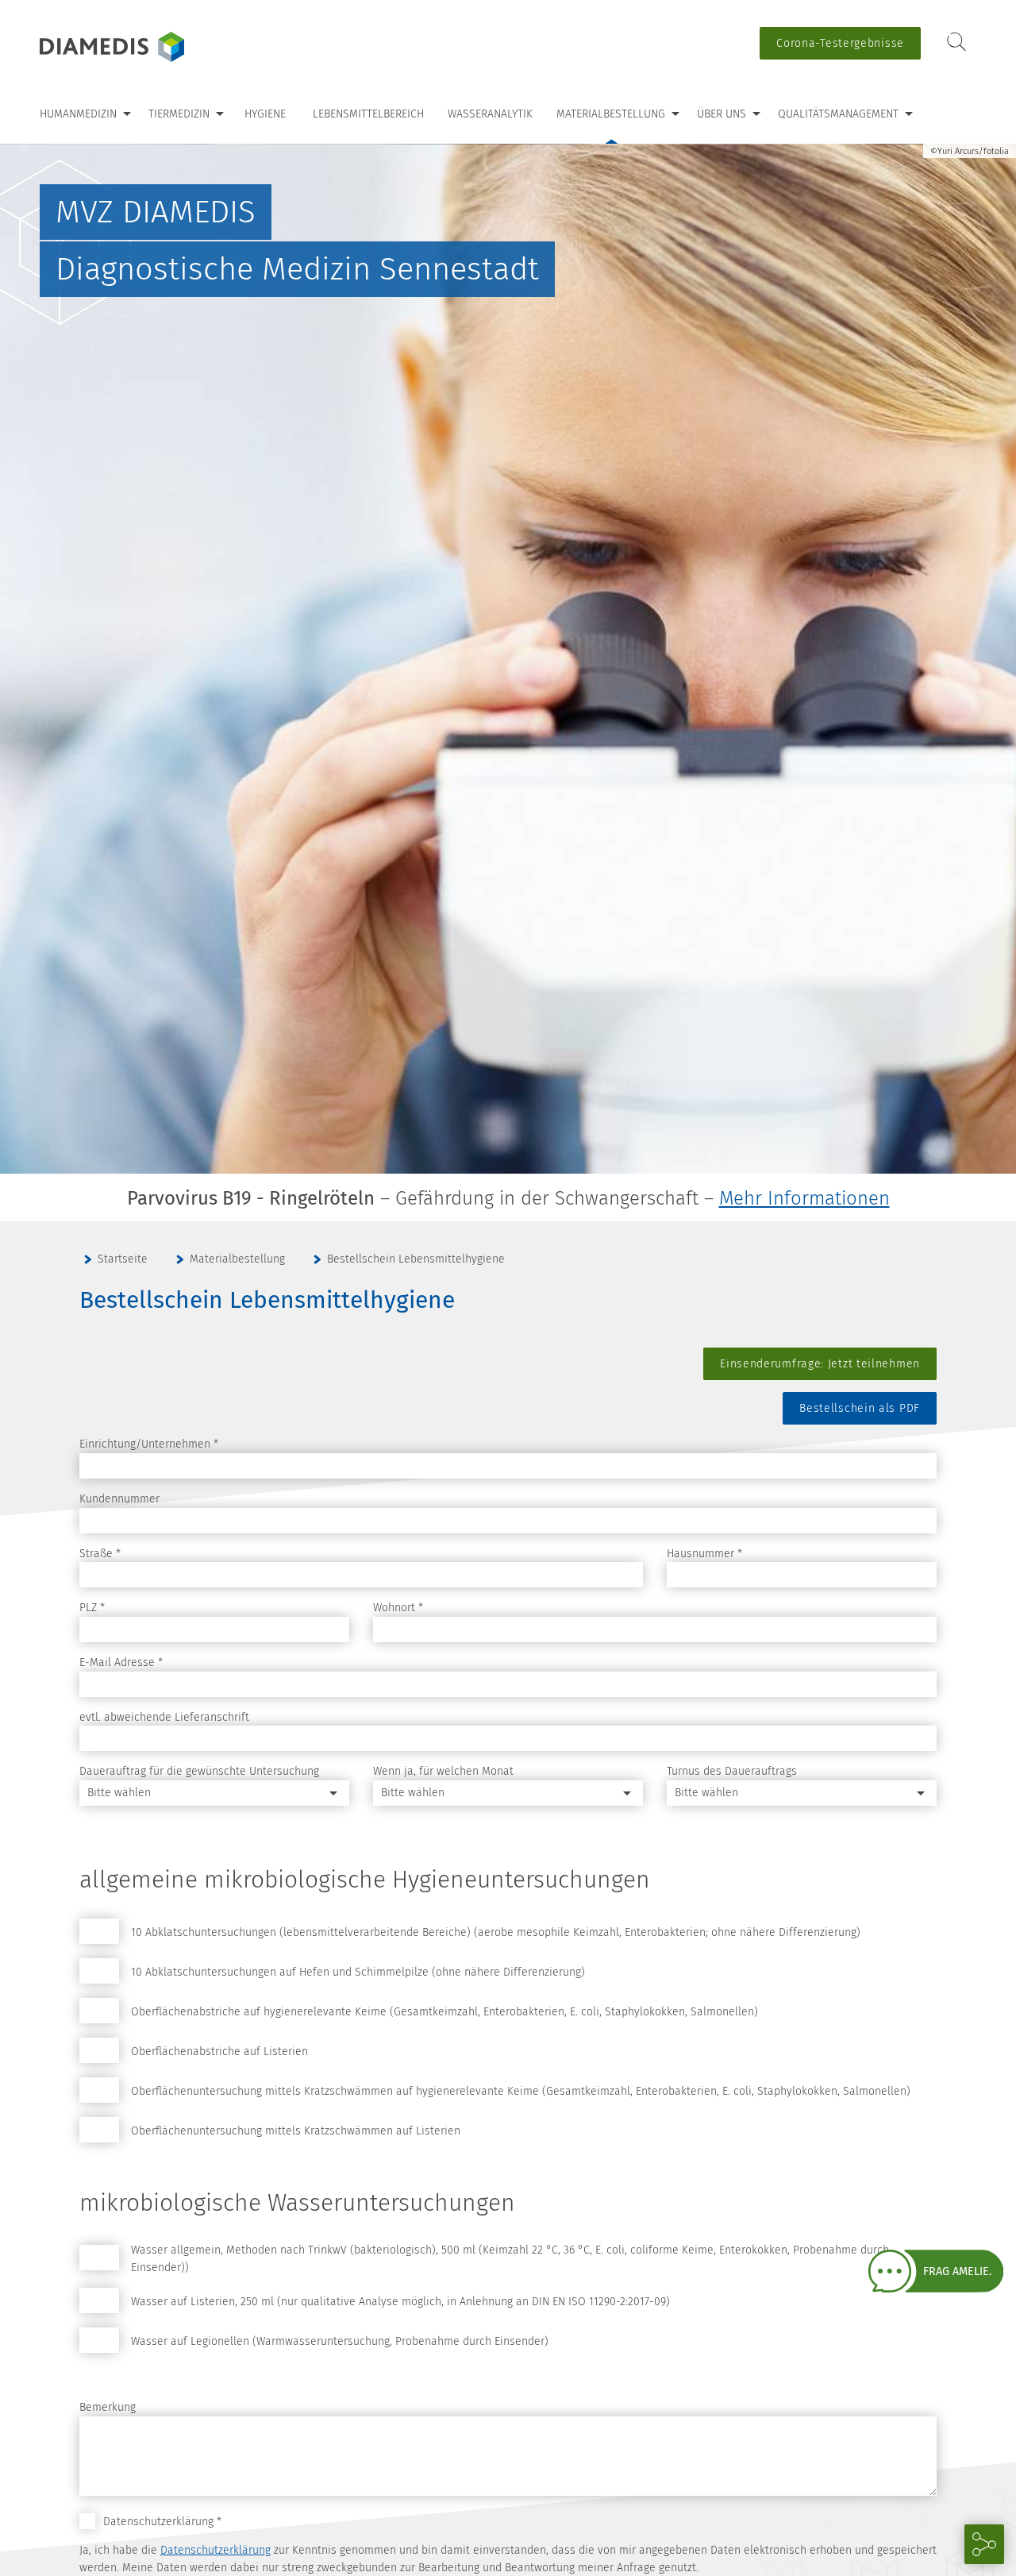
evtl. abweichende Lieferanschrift (164, 1717)
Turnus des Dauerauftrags (732, 1771)
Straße (100, 1554)
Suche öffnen (956, 42)
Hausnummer (704, 1554)
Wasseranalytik (490, 114)
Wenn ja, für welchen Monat (443, 1771)
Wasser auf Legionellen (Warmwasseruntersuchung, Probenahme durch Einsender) (340, 2341)
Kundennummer (119, 1499)
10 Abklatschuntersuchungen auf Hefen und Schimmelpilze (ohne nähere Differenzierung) (358, 1972)
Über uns (722, 114)
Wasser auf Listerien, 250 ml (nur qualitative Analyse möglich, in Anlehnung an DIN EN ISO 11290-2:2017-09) (400, 2302)
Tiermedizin (179, 114)
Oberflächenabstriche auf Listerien (219, 2052)
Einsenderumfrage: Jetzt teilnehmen (820, 1364)
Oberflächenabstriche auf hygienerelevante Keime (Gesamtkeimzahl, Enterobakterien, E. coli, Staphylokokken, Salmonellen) (444, 2012)
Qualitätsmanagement (838, 114)
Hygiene (265, 114)
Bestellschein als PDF (860, 1408)
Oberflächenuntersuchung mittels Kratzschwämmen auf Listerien (296, 2131)
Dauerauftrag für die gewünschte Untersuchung (199, 1771)
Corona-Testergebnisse (840, 43)
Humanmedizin (78, 114)
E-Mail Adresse (121, 1662)
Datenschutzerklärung (216, 2550)
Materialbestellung (611, 114)
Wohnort (398, 1608)
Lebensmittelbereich (368, 114)
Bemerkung (108, 2407)
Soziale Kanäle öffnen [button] (984, 2544)
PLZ (92, 1608)
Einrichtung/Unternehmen (149, 1444)
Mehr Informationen (804, 1198)
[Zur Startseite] (139, 47)
